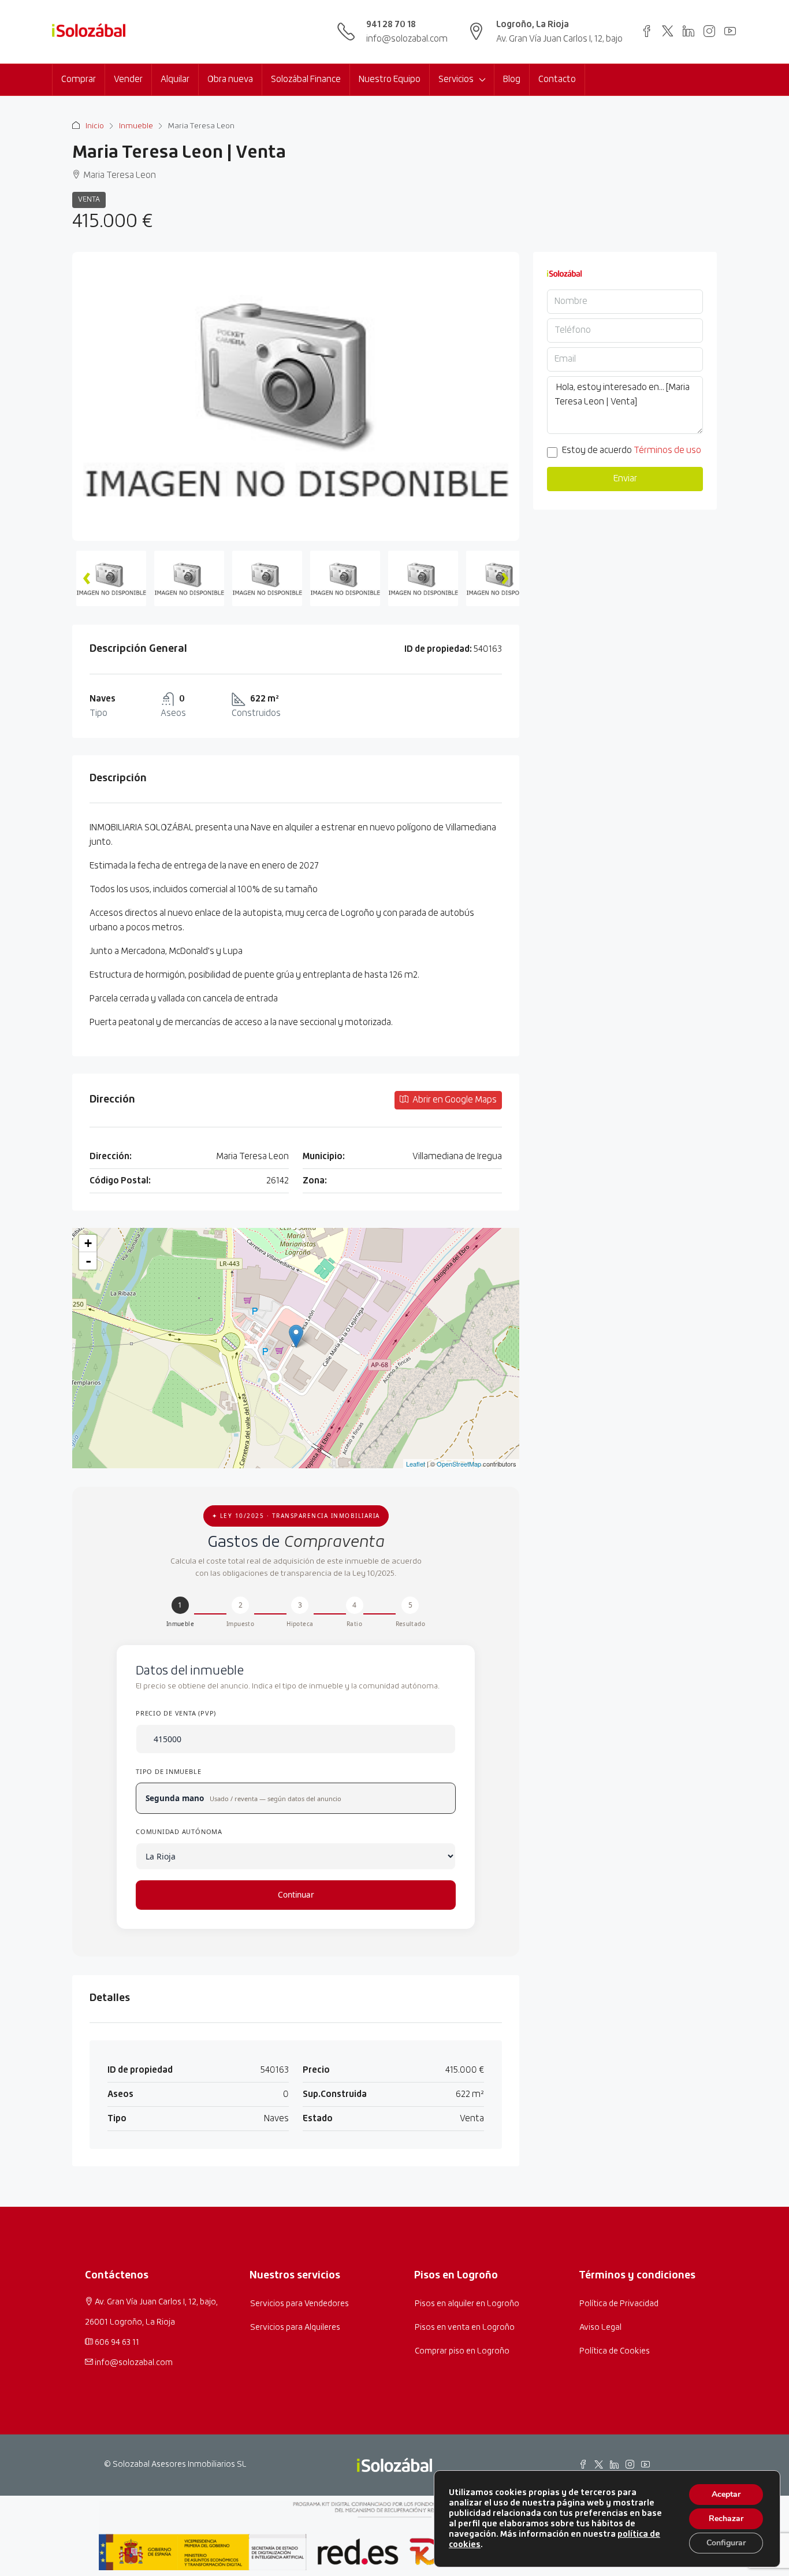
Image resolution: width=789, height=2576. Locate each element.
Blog (512, 79)
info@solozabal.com (407, 39)
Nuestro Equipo (390, 79)
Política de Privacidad (619, 2304)
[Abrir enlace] (647, 31)
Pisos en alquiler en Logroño (467, 2304)
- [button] (88, 1261)
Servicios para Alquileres (295, 2328)
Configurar (726, 2543)
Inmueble (136, 126)
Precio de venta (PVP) (176, 1713)
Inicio (95, 126)
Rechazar (726, 2519)
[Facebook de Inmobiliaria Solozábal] (583, 2464)
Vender (128, 79)
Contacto (557, 79)
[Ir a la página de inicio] (89, 32)
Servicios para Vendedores (299, 2304)
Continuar (296, 1895)
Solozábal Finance (306, 79)
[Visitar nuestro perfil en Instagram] (709, 31)
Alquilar (175, 79)
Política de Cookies (615, 2351)
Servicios (456, 79)
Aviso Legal (600, 2328)
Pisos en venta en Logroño (465, 2328)
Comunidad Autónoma (179, 1831)
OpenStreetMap (459, 1464)
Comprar (79, 79)
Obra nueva (230, 79)
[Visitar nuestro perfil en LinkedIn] (688, 31)
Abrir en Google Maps (454, 1100)
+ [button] (88, 1243)
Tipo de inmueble (168, 1771)
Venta (89, 200)
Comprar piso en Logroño (462, 2351)
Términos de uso (667, 450)
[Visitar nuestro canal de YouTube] (730, 31)
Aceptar (726, 2494)
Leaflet (416, 1464)
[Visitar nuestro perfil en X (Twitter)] (668, 31)
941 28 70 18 (391, 25)
